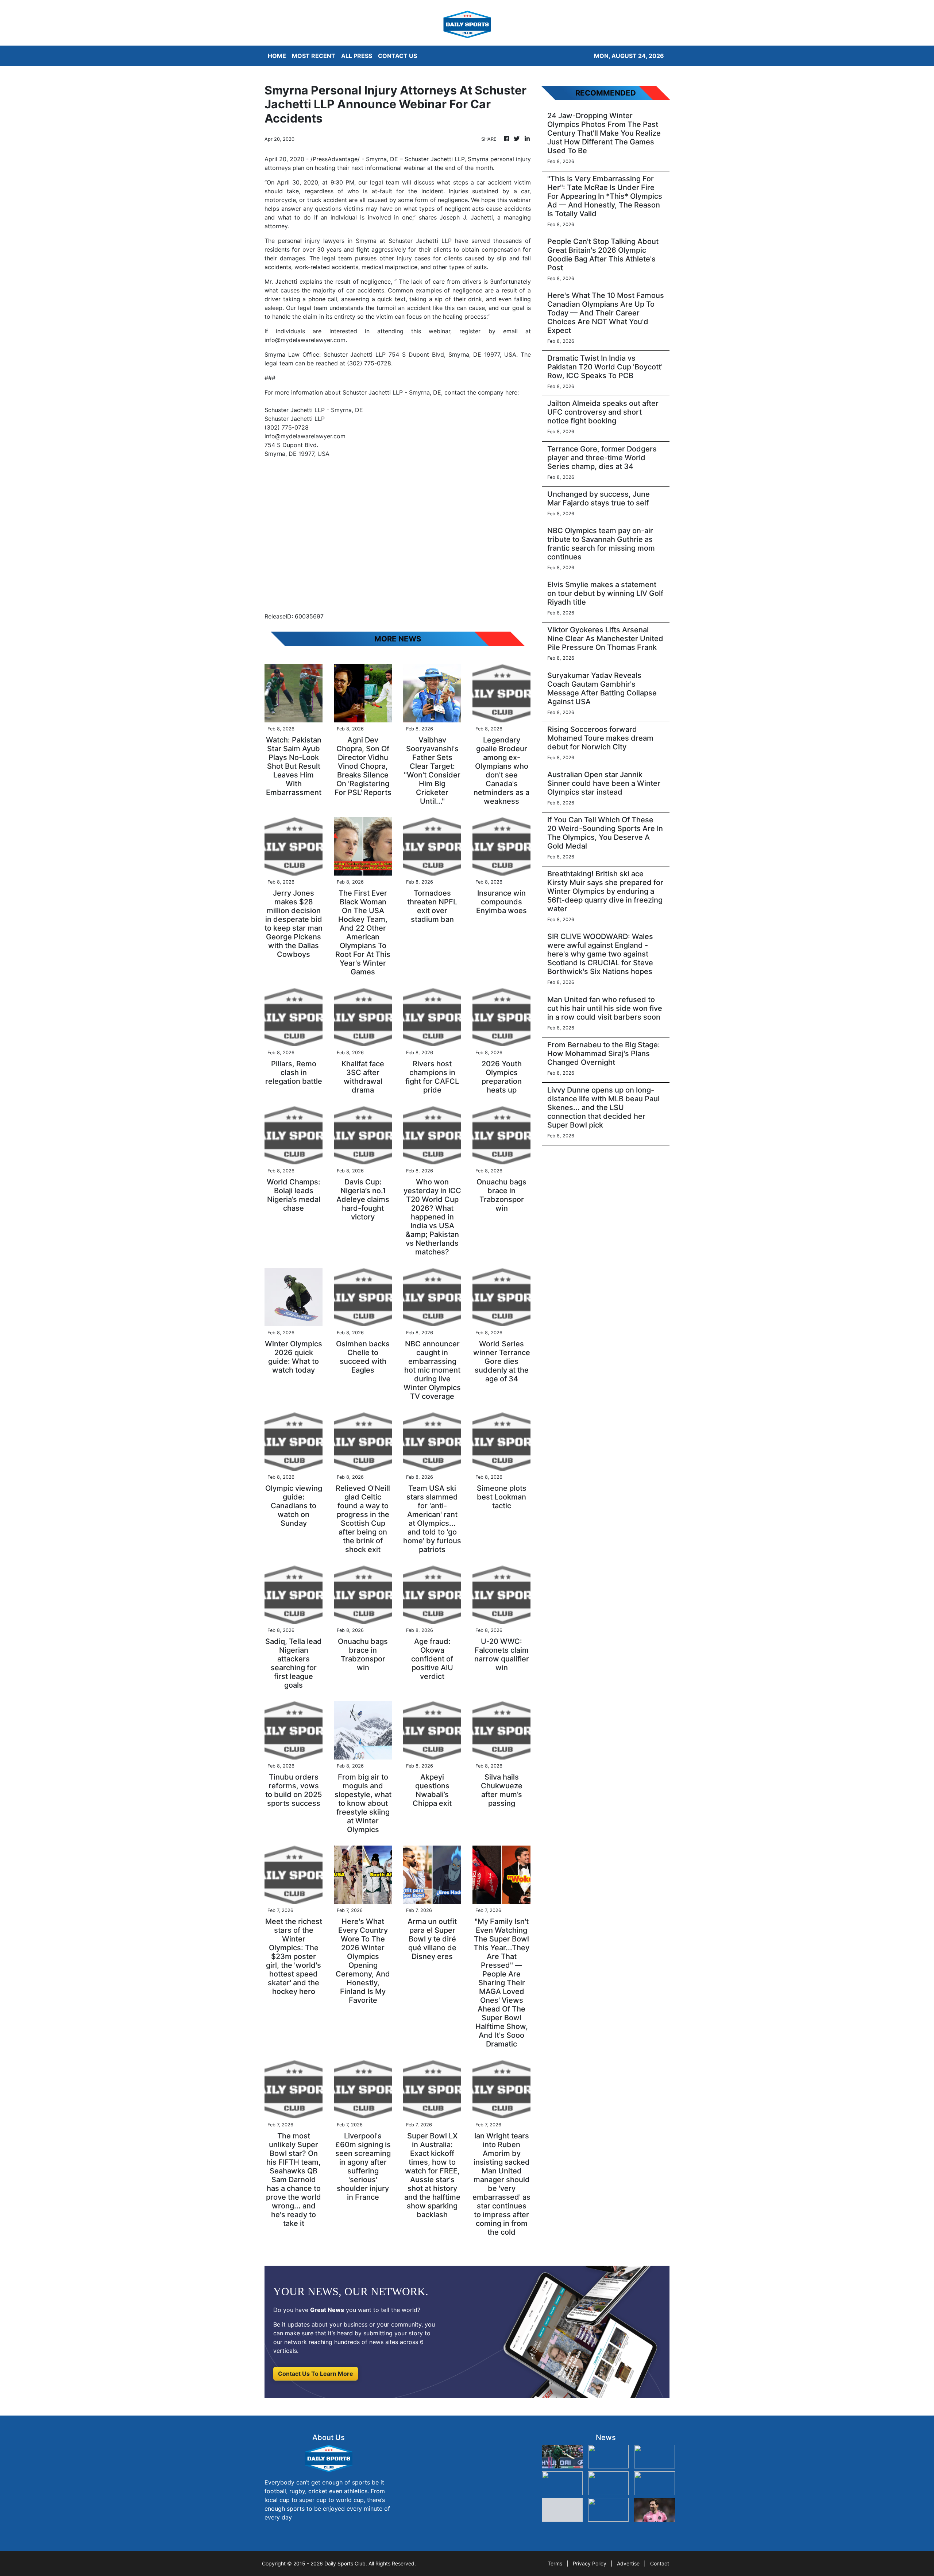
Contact (660, 2563)
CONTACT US (397, 56)
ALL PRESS (357, 56)
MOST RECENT (314, 56)
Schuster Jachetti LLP (355, 354)
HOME (277, 56)
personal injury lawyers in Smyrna (327, 241)
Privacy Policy (590, 2563)
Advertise (628, 2563)
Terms (555, 2563)
